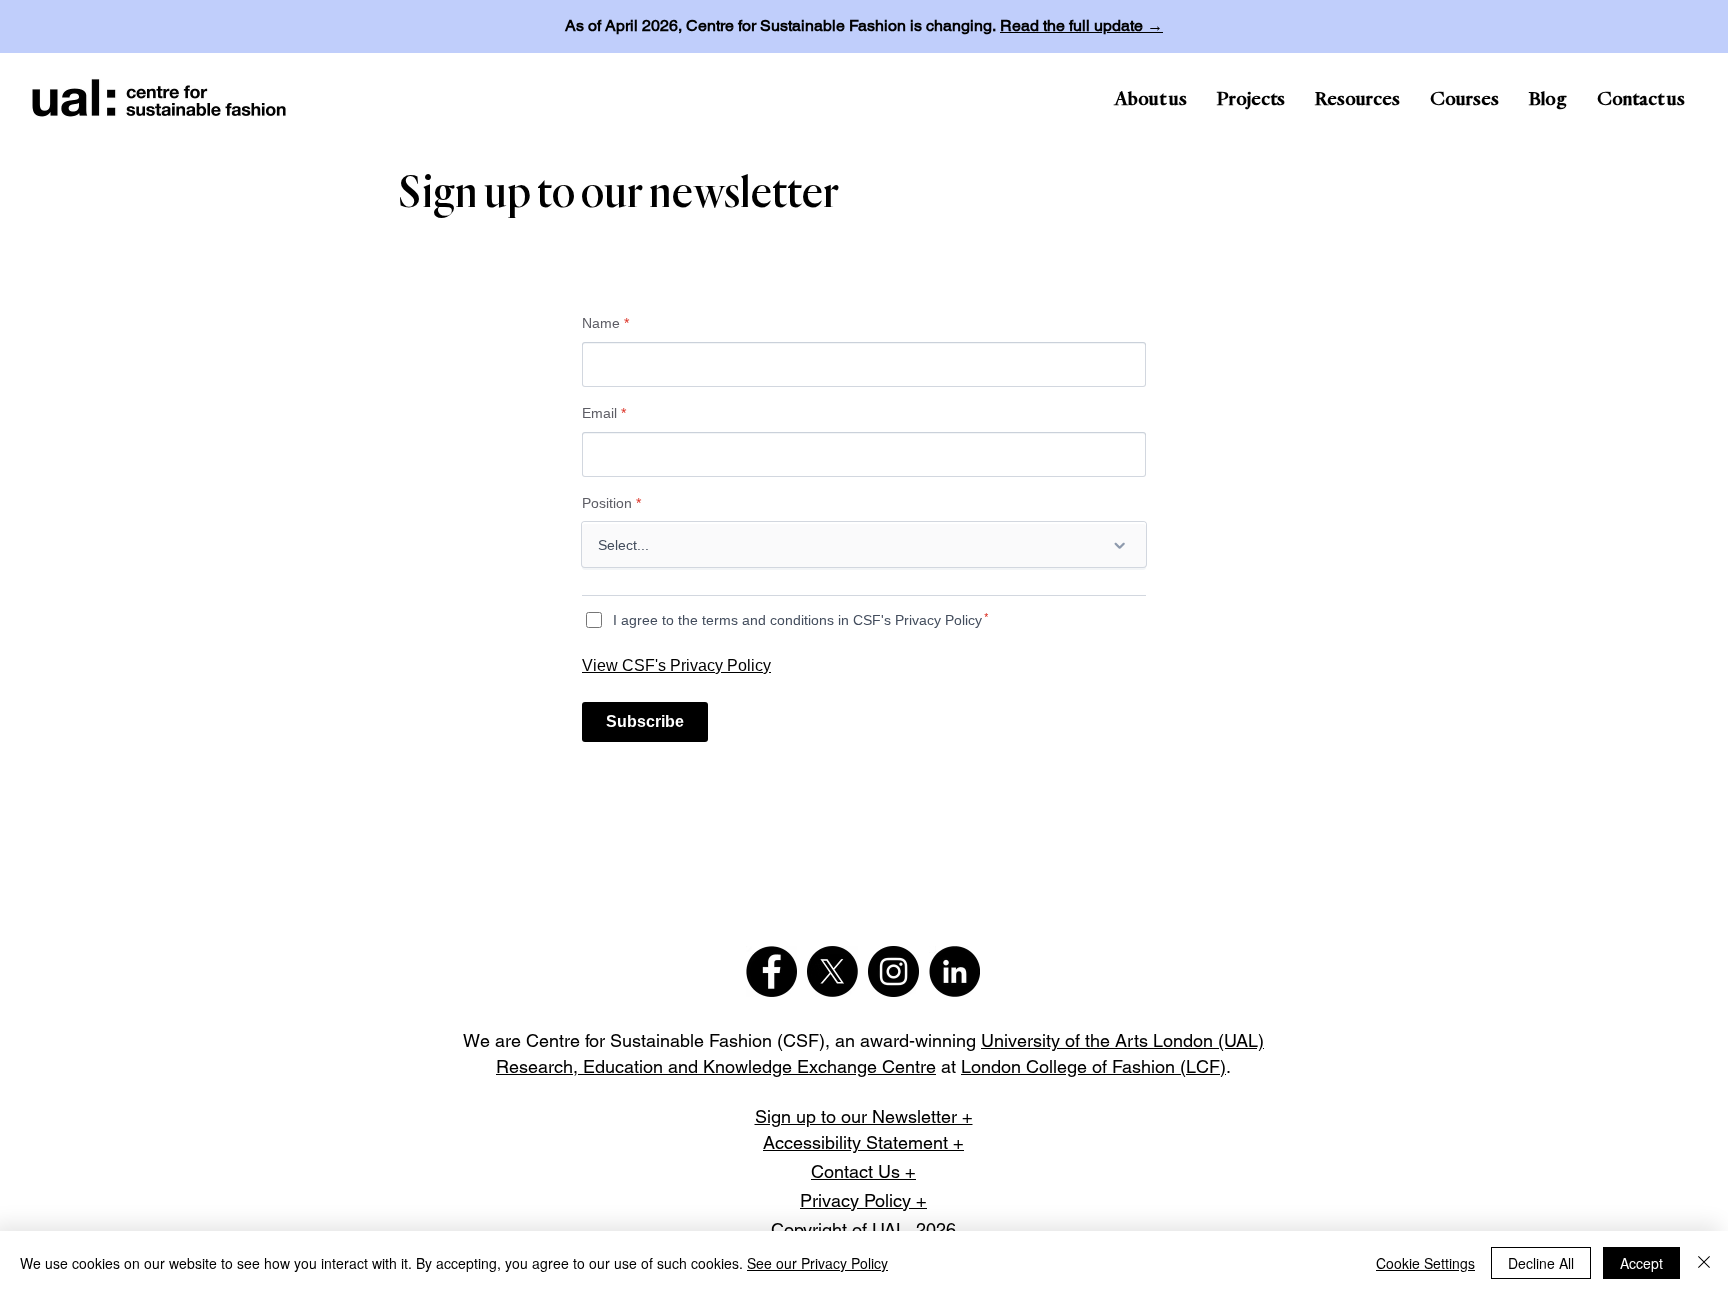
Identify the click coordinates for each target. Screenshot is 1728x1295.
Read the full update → (1081, 25)
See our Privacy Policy (817, 1263)
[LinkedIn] (954, 971)
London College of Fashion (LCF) (1093, 1066)
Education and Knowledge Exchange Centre (759, 1066)
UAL (889, 1229)
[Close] (1704, 1263)
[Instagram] (893, 971)
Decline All (1541, 1263)
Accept (1641, 1263)
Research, (539, 1066)
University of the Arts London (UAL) (1122, 1040)
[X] (832, 971)
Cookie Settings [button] (1425, 1263)
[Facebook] (771, 971)
